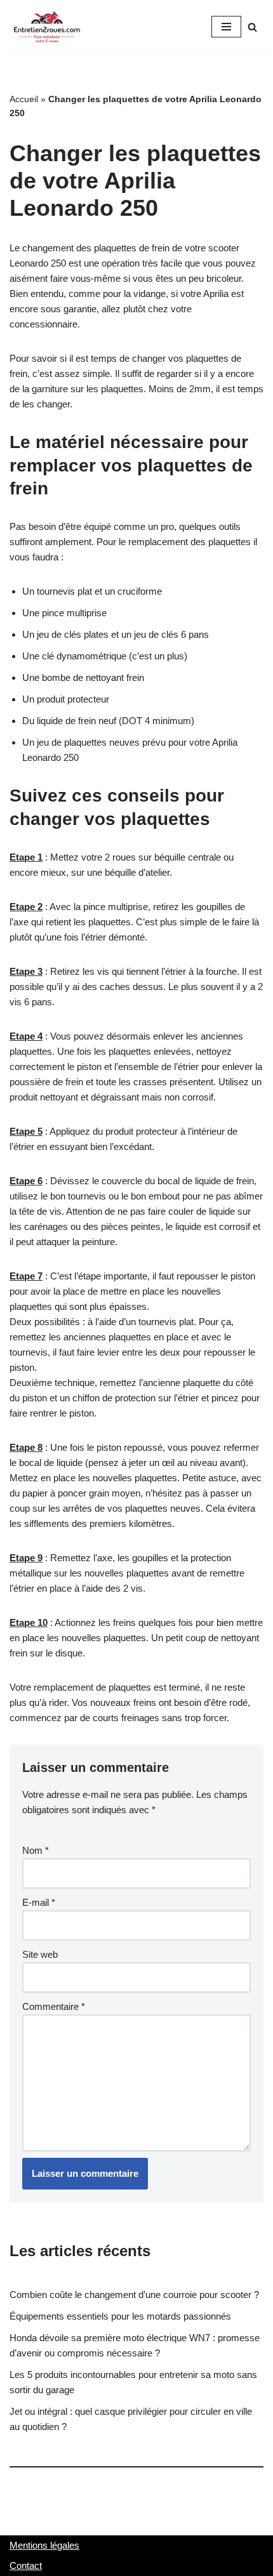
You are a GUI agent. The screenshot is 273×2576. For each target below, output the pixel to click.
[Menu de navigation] (226, 27)
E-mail (39, 1902)
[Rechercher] (252, 27)
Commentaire (54, 2006)
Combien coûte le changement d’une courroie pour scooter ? (134, 2295)
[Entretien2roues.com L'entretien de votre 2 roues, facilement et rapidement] (48, 27)
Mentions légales (44, 2545)
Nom (36, 1850)
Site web (40, 1954)
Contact (26, 2566)
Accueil (24, 99)
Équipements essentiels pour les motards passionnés (120, 2316)
